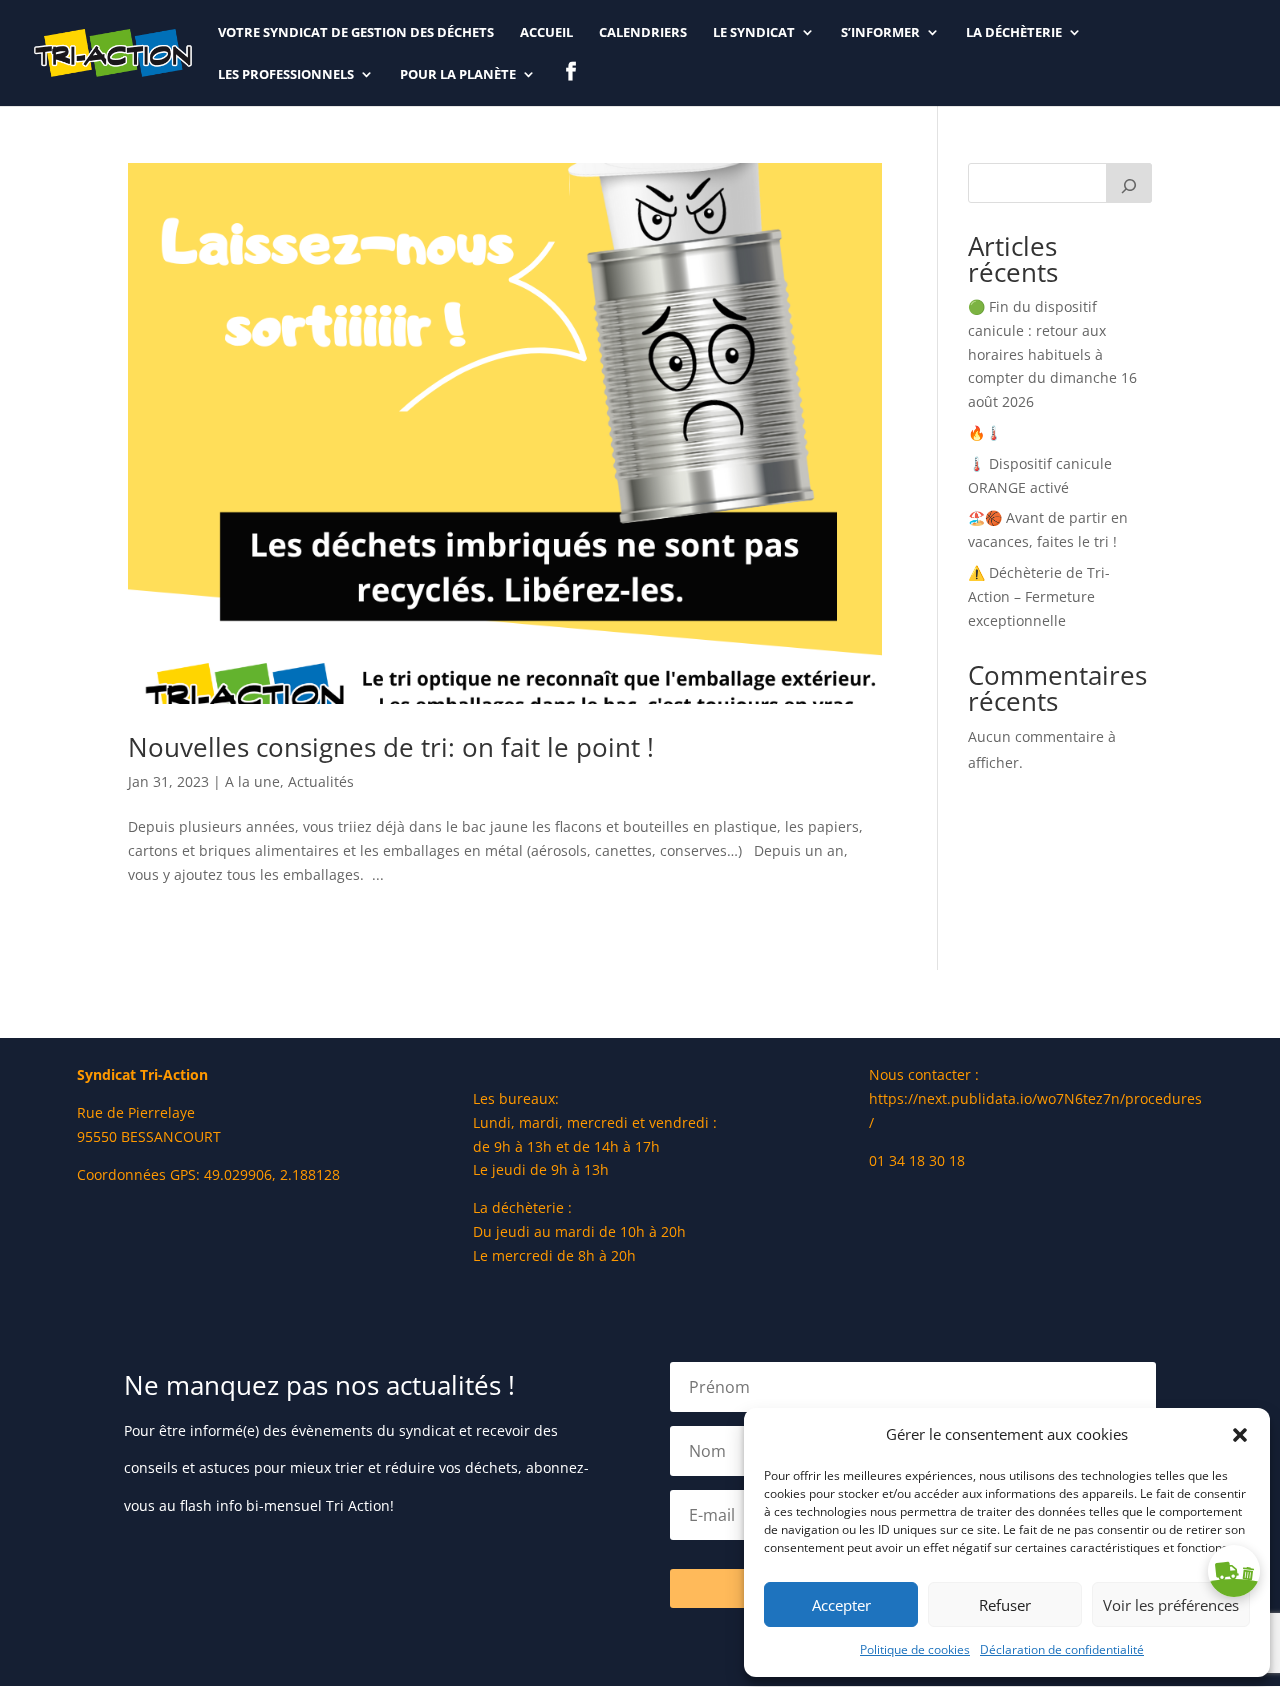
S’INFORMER (880, 33)
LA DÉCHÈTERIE (1014, 33)
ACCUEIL (546, 33)
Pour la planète (458, 75)
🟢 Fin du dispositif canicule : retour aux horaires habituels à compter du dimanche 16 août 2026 (1052, 354)
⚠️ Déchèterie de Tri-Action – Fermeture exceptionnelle (1039, 596)
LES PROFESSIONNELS (286, 75)
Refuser (1005, 1605)
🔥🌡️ (985, 432)
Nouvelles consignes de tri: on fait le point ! (391, 747)
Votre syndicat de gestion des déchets (356, 33)
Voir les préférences (1171, 1605)
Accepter (841, 1605)
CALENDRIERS (643, 33)
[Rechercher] (1129, 183)
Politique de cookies (915, 1649)
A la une (252, 781)
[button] (1240, 1435)
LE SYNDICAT (754, 33)
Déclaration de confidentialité (1062, 1649)
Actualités (321, 781)
